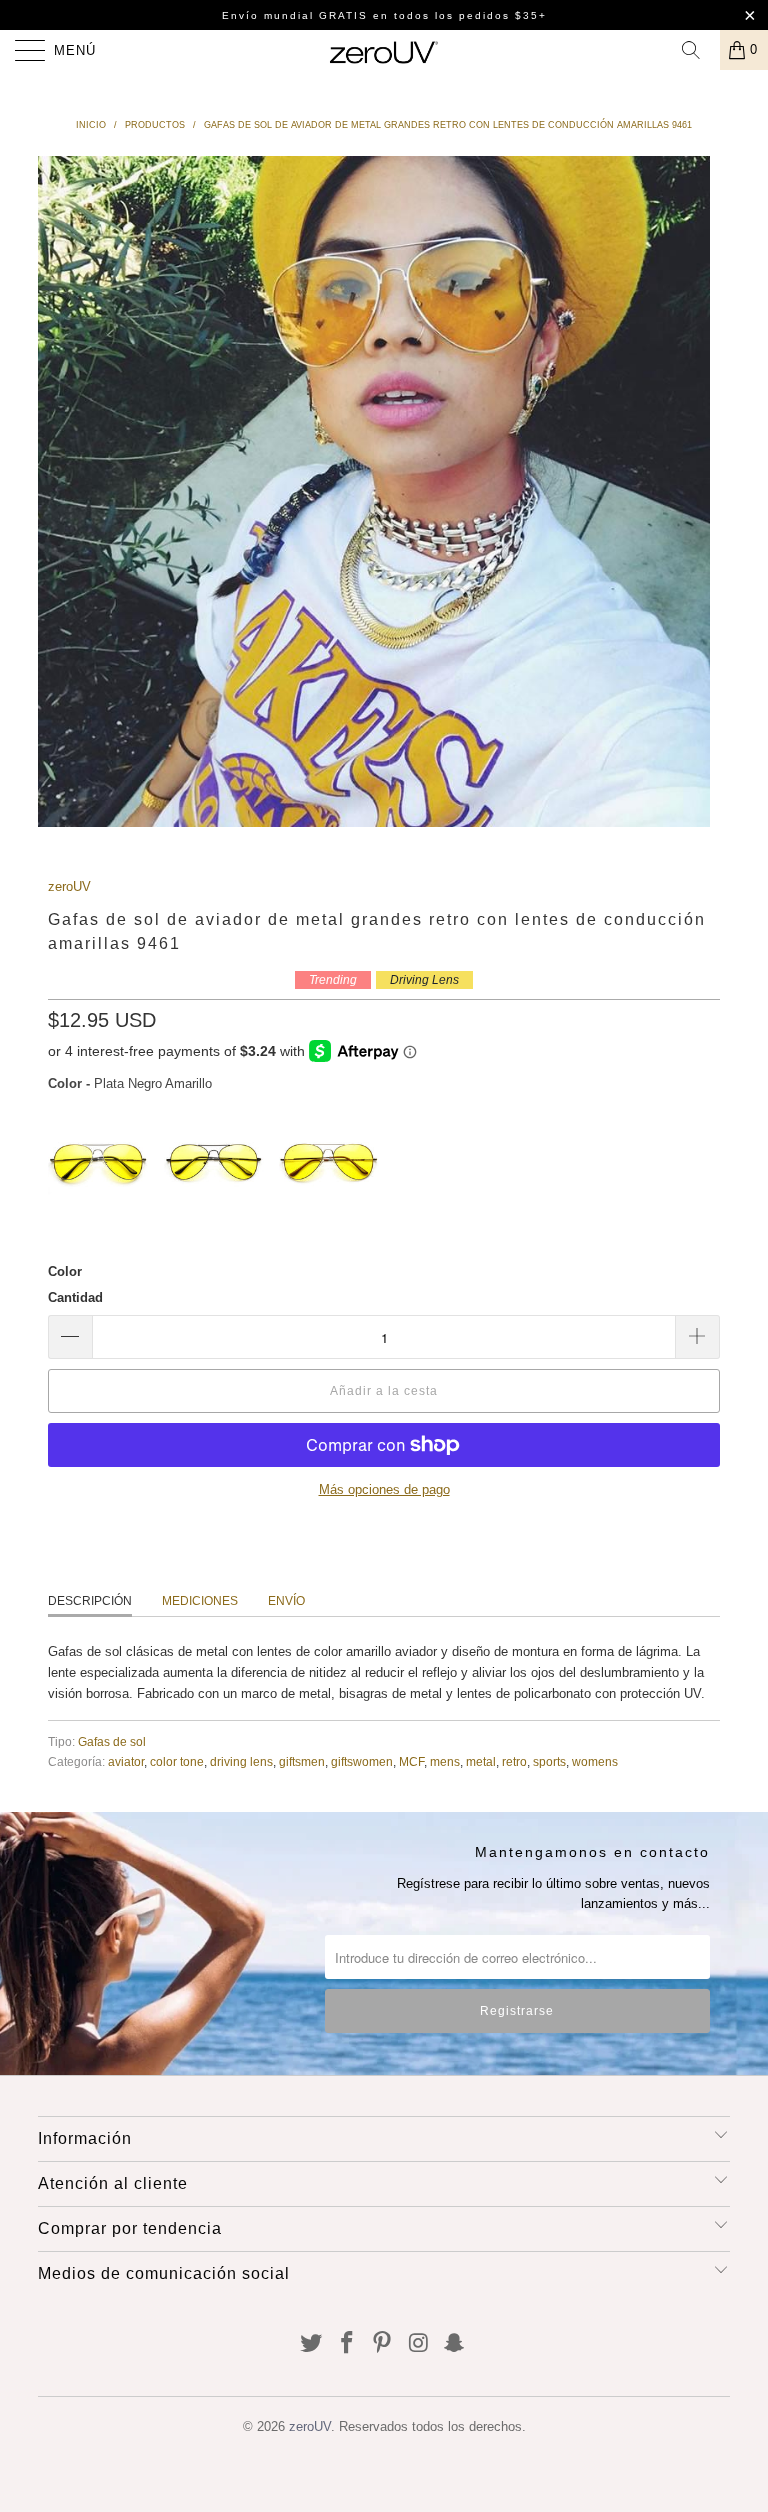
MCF (411, 1761)
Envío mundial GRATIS (295, 15)
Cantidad (75, 1297)
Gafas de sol (112, 1741)
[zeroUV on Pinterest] (383, 2344)
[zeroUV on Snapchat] (455, 2344)
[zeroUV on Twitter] (312, 2344)
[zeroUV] (384, 50)
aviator (126, 1761)
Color (65, 1271)
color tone (177, 1761)
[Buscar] (698, 50)
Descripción (90, 1601)
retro (514, 1761)
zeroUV (69, 886)
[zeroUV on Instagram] (419, 2344)
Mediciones (200, 1601)
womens (595, 1761)
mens (445, 1761)
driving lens (241, 1761)
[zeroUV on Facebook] (347, 2344)
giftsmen (302, 1761)
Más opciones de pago (384, 1489)
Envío (286, 1601)
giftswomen (362, 1761)
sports (549, 1761)
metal (481, 1761)
